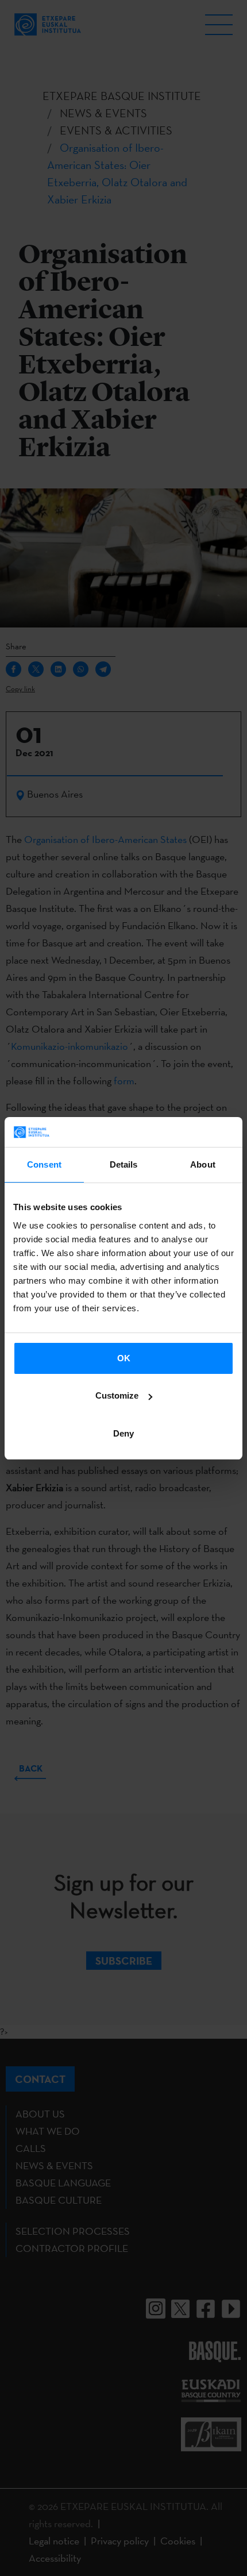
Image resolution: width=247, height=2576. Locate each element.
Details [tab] (124, 1164)
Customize (117, 1395)
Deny (123, 1433)
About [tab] (203, 1164)
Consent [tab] (44, 1164)
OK (124, 1358)
